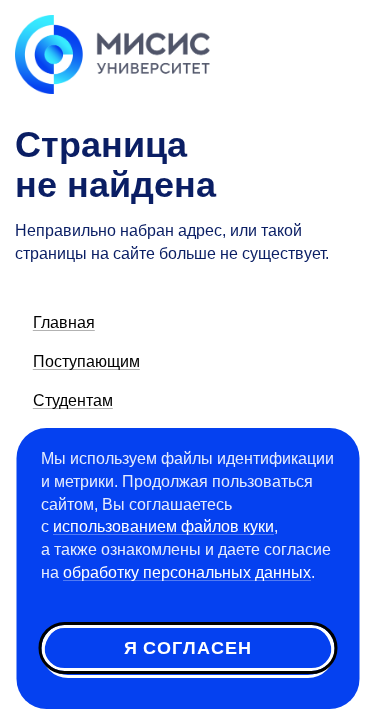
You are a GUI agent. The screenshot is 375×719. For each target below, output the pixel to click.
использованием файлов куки (163, 526)
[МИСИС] (112, 53)
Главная (64, 322)
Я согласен (188, 648)
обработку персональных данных (187, 572)
